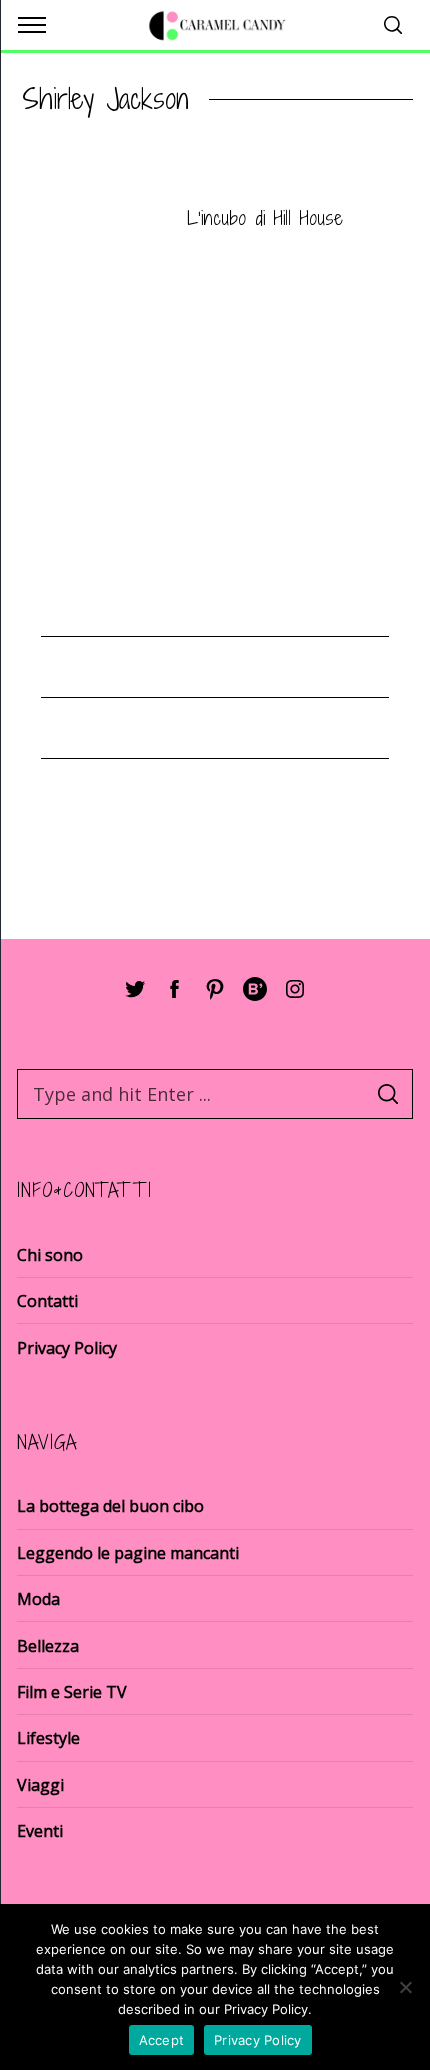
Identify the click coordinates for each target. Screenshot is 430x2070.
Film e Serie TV (72, 1692)
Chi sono (50, 1255)
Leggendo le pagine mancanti (128, 1553)
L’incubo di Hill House (265, 217)
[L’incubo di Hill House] (92, 220)
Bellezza (48, 1646)
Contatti (47, 1301)
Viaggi (40, 1785)
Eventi (40, 1831)
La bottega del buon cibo (110, 1506)
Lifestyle (48, 1738)
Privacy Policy (67, 1348)
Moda (38, 1599)
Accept (162, 2040)
